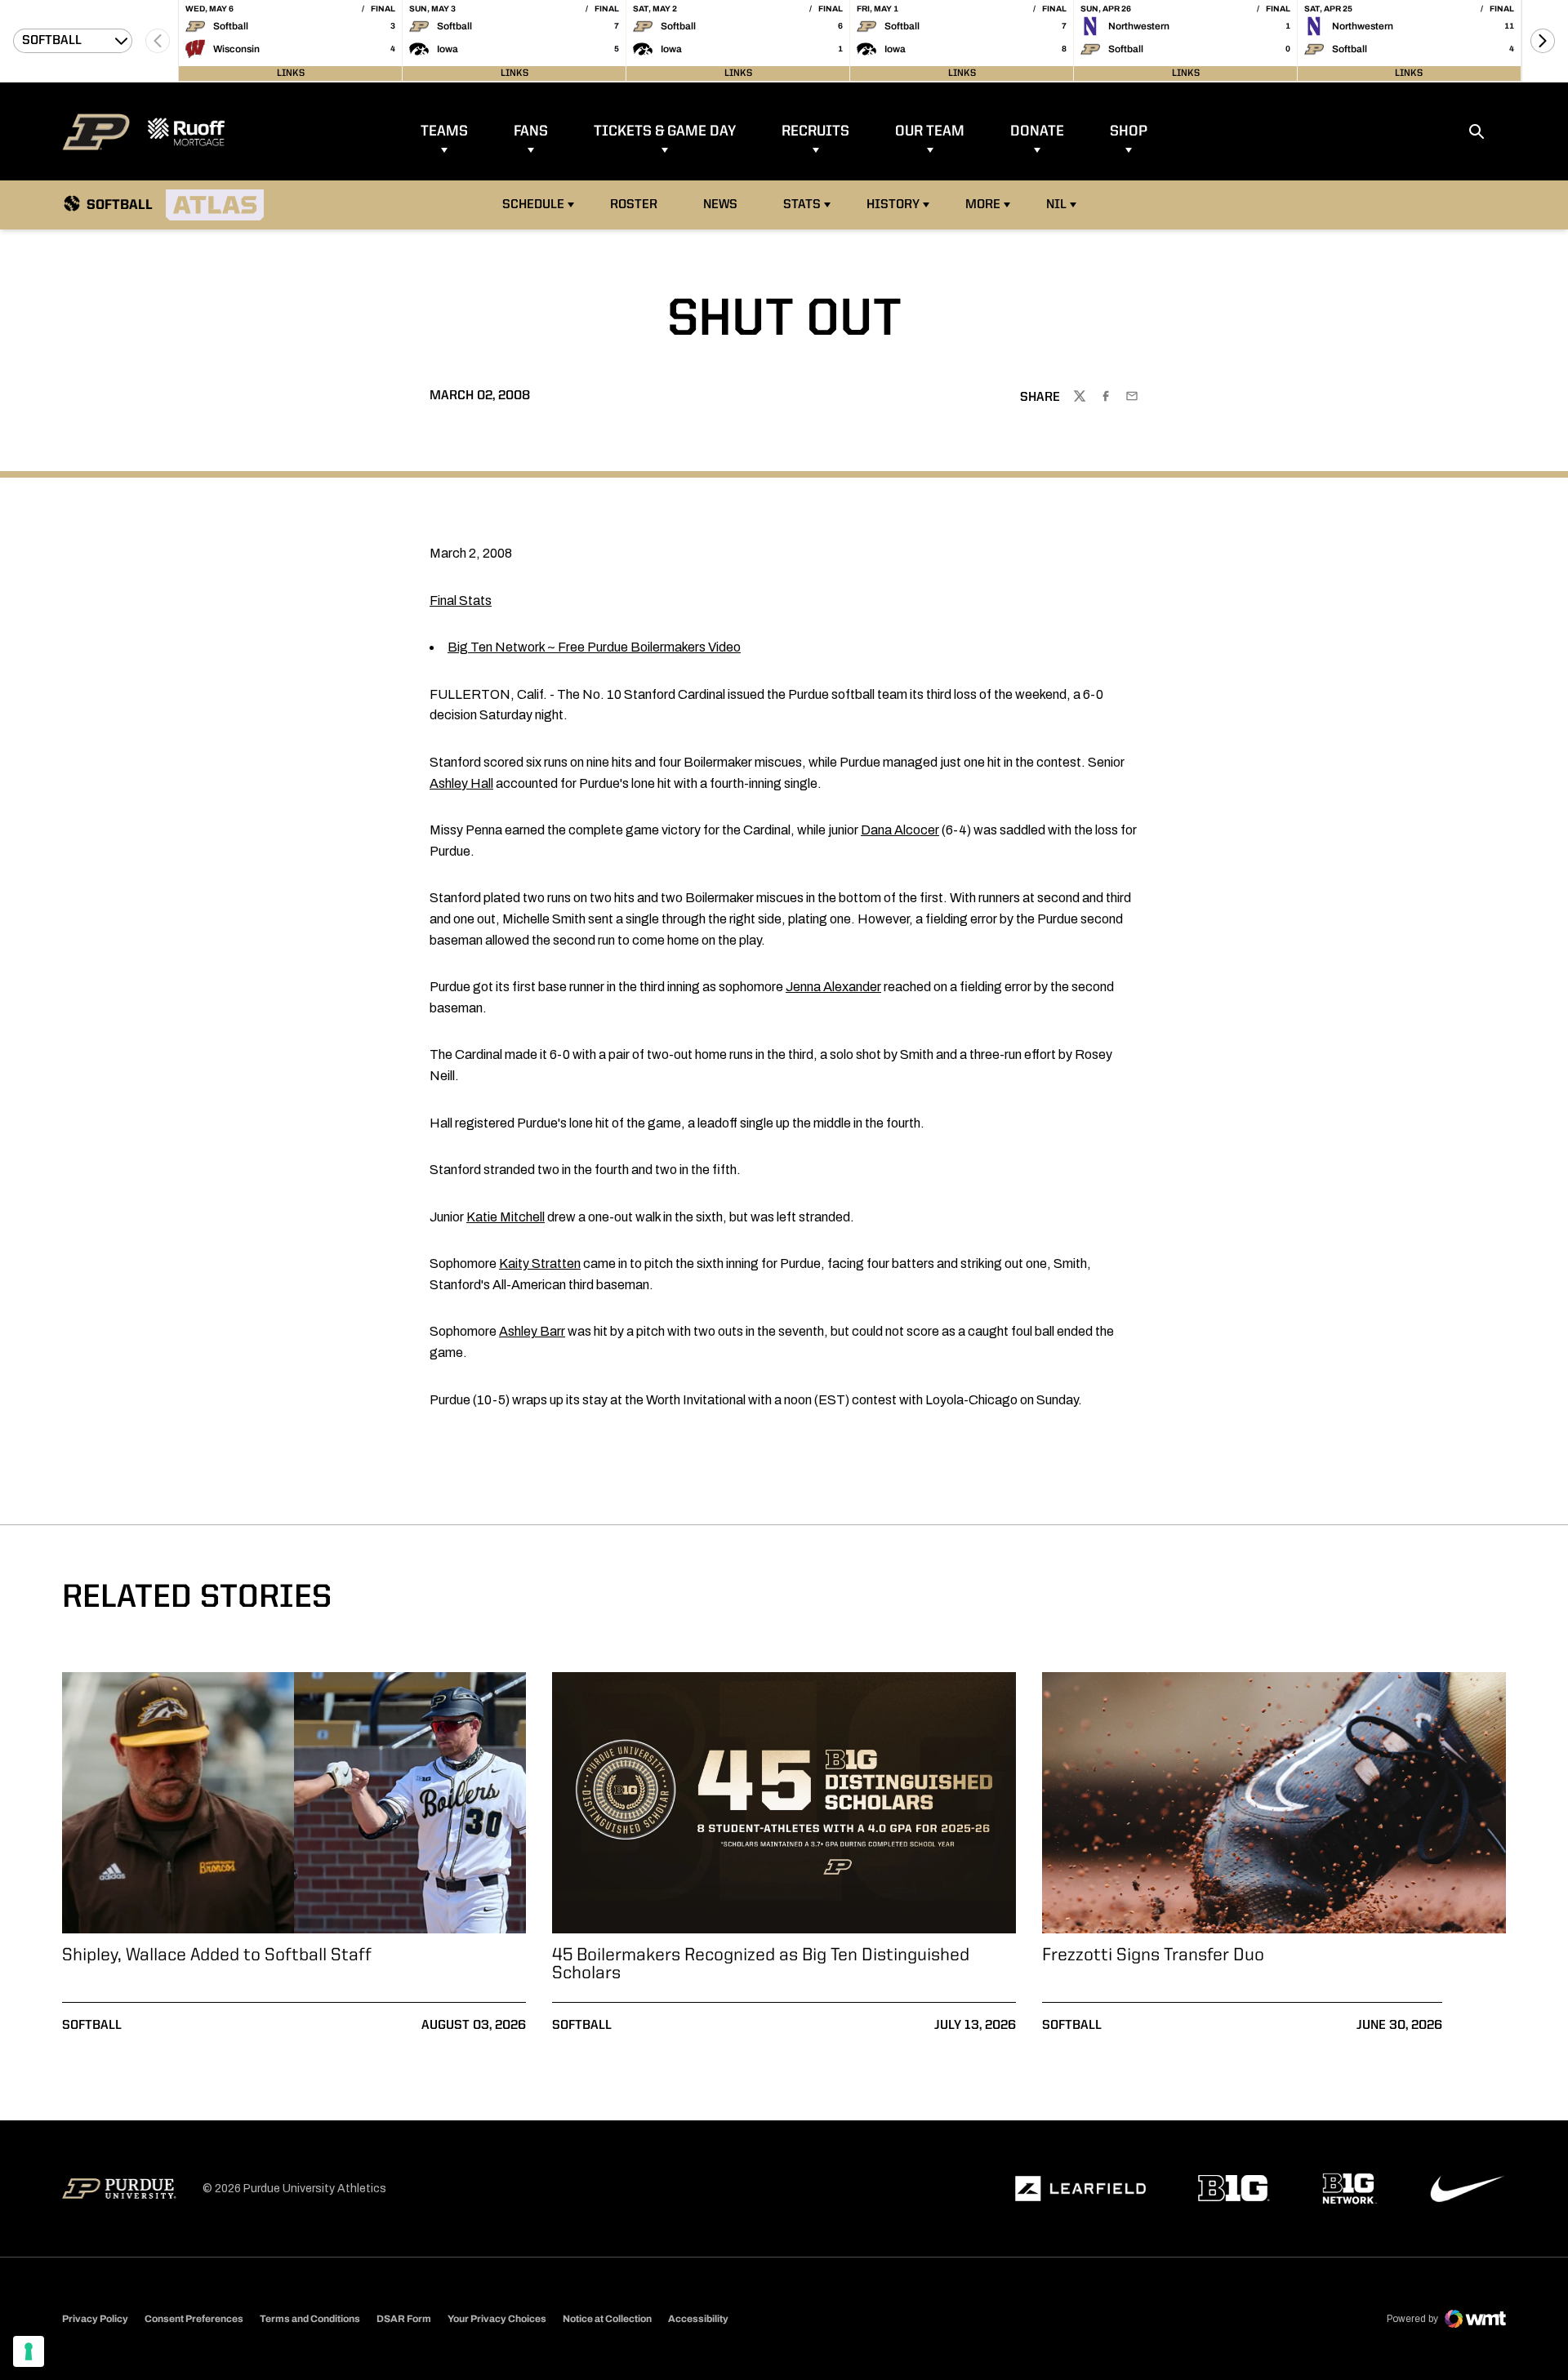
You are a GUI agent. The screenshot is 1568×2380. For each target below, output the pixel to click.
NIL (1056, 205)
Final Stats (461, 601)
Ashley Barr (532, 1331)
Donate (1037, 131)
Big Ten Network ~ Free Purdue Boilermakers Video (594, 647)
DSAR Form (404, 2319)
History (893, 205)
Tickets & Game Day (665, 131)
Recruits (815, 131)
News (720, 205)
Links (291, 73)
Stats (802, 205)
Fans (531, 131)
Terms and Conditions (310, 2319)
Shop (1129, 131)
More (983, 205)
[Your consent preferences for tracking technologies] (29, 2351)
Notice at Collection (607, 2319)
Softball (92, 2026)
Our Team (930, 131)
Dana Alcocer (900, 830)
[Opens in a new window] (1080, 2189)
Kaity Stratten (540, 1263)
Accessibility (698, 2318)
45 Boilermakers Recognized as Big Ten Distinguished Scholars (761, 1964)
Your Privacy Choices (497, 2319)
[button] (1543, 41)
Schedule (533, 205)
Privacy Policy (95, 2319)
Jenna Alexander (833, 987)
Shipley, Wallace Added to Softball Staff (217, 1955)
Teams (444, 131)
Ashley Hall (461, 783)
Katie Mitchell (506, 1217)
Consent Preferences (194, 2319)
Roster (634, 205)
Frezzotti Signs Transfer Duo (1153, 1955)
